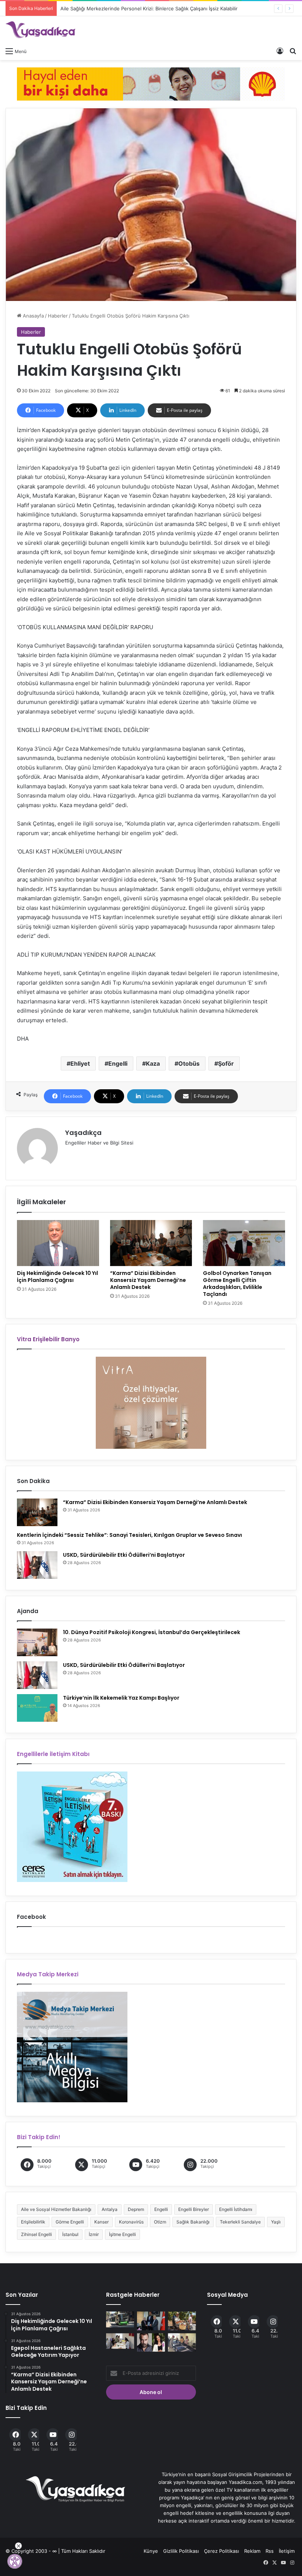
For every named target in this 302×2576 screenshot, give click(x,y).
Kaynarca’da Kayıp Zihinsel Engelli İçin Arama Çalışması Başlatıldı (133, 8)
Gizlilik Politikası (181, 2551)
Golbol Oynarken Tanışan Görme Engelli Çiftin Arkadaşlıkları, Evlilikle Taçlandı (237, 1284)
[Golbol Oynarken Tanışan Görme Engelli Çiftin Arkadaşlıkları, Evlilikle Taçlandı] (244, 1243)
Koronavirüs (131, 2222)
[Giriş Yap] (280, 51)
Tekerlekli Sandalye (240, 2222)
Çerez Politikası (222, 2551)
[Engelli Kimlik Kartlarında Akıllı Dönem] (120, 2319)
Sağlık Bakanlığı (193, 2222)
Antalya (110, 2209)
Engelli (118, 1063)
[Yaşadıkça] (41, 30)
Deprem (136, 2209)
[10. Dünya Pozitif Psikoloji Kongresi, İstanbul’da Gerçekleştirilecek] (37, 1642)
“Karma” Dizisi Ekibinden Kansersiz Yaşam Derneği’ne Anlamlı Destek (148, 1280)
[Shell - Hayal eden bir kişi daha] (151, 83)
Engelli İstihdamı (236, 2209)
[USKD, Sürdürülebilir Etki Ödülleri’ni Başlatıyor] (37, 1565)
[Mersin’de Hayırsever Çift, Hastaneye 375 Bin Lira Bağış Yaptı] (151, 2321)
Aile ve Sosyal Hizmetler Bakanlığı (56, 2209)
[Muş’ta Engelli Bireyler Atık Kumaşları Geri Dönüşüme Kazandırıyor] (182, 2342)
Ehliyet (80, 1063)
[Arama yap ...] (293, 51)
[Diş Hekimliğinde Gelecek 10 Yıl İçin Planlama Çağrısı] (58, 1243)
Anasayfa (33, 316)
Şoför (226, 1063)
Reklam (252, 2551)
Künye (151, 2551)
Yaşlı (276, 2222)
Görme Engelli (70, 2222)
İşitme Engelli (122, 2234)
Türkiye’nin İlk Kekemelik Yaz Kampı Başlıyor (121, 1698)
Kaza (153, 1063)
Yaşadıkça (83, 1133)
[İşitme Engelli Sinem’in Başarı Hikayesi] (120, 2341)
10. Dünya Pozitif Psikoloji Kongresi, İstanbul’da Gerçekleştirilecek (152, 1632)
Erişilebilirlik (33, 2222)
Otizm (160, 2222)
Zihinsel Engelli (36, 2234)
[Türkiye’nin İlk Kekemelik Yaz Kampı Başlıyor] (37, 1708)
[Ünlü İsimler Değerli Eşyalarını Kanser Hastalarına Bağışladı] (151, 2342)
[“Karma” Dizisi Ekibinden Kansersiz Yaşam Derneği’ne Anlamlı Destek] (151, 1243)
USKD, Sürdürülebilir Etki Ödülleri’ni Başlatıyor (124, 1555)
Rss (270, 2551)
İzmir (94, 2234)
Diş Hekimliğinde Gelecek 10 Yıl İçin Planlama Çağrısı (57, 1277)
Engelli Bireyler (194, 2209)
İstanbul (70, 2234)
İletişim (287, 2551)
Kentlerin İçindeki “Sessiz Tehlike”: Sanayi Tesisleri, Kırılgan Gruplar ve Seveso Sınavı (129, 1535)
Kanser (101, 2222)
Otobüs (189, 1063)
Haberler (58, 316)
